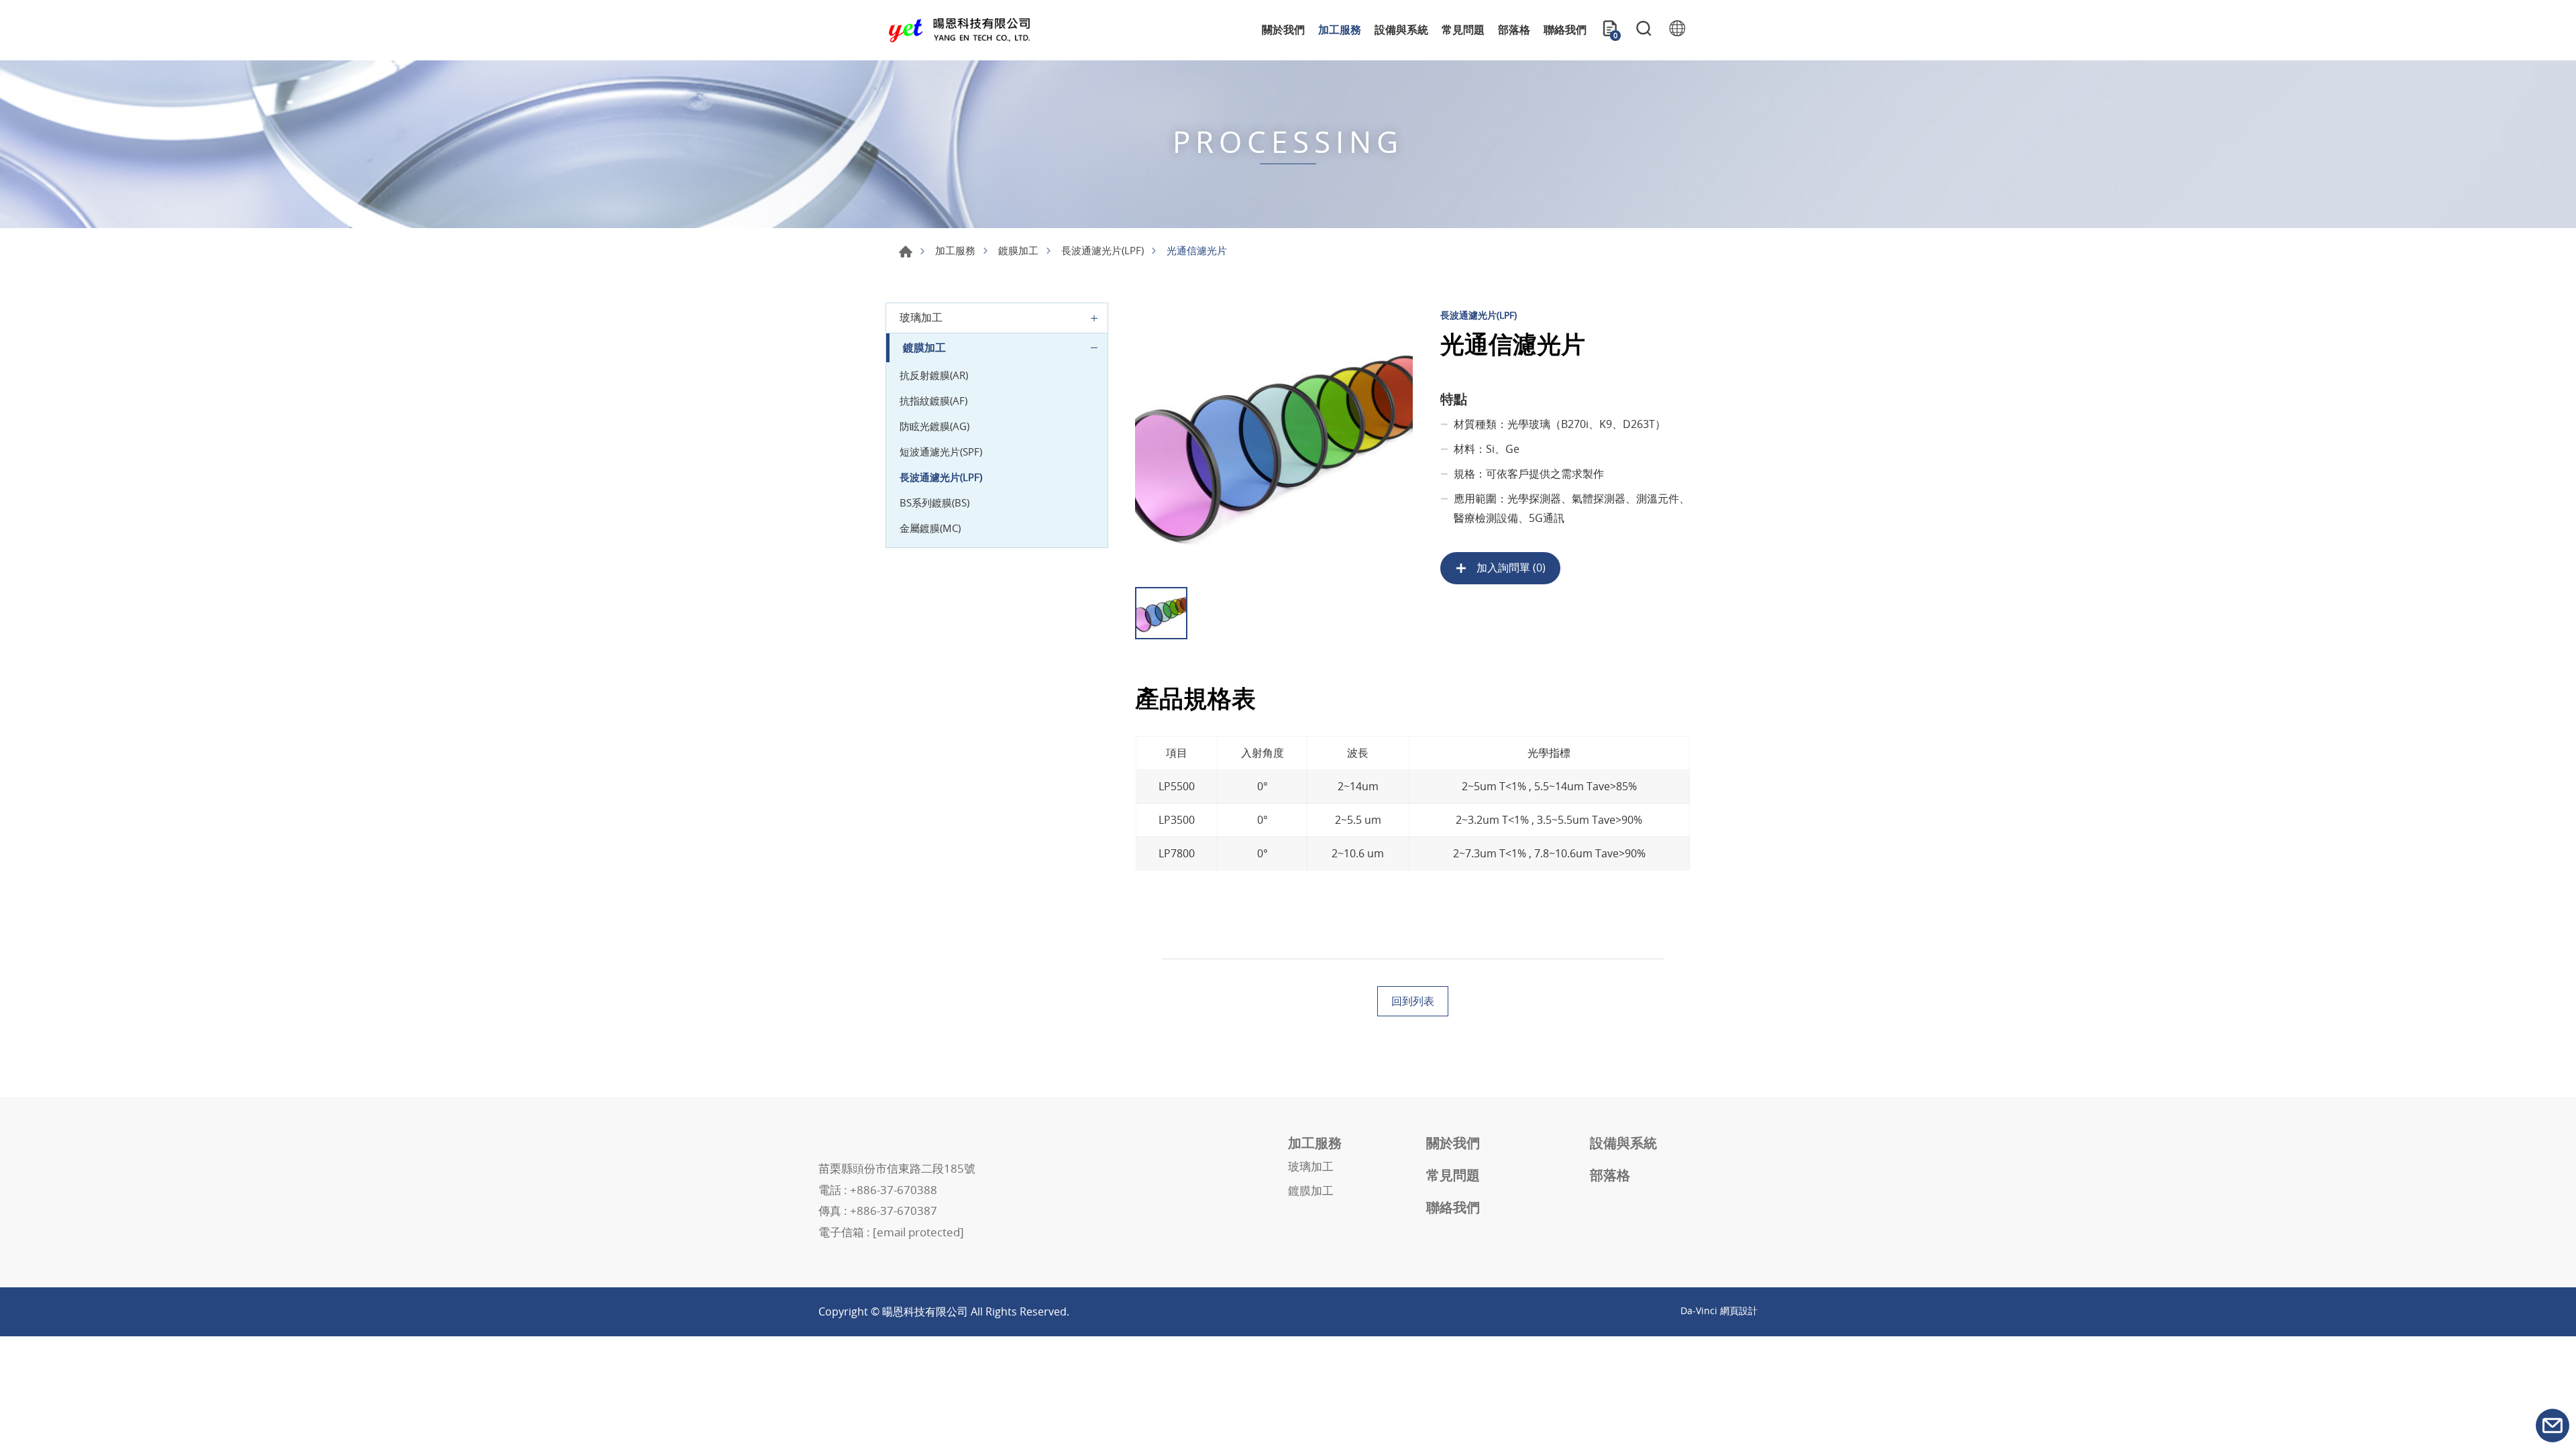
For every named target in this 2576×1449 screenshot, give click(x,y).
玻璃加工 (921, 317)
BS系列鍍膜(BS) (934, 502)
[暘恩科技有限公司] (959, 31)
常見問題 (1463, 30)
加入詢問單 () (1510, 568)
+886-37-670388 (894, 1190)
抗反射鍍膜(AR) (934, 375)
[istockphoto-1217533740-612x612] (1274, 441)
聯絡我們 (1565, 30)
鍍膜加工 (1018, 250)
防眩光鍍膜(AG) (934, 426)
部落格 (1514, 30)
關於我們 (1283, 30)
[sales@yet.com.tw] (2553, 1426)
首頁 (906, 252)
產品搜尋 (1644, 30)
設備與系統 (1401, 30)
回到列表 (1413, 1001)
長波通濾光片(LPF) (1103, 250)
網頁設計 (1739, 1310)
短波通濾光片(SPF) (941, 451)
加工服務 (1340, 30)
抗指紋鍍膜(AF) (933, 400)
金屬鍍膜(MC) (930, 528)
